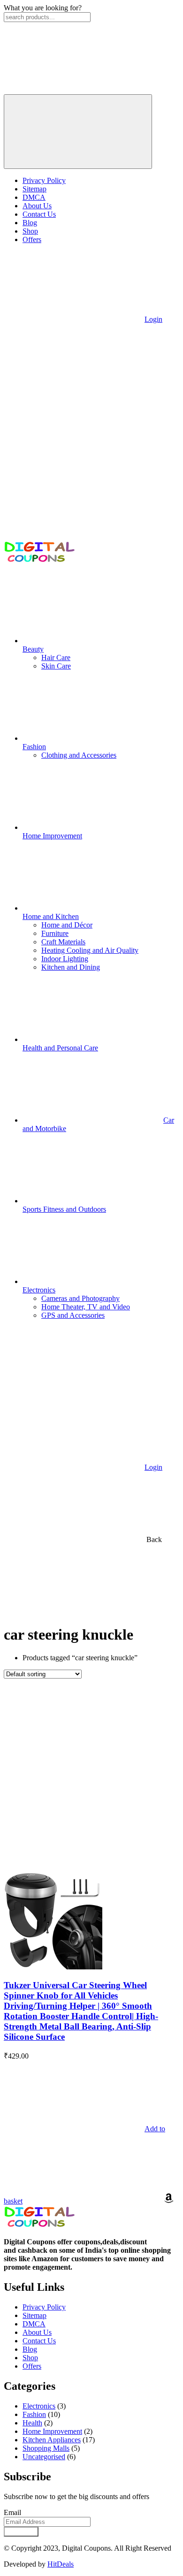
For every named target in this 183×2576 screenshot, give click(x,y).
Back (153, 1539)
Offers (32, 239)
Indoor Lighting (65, 959)
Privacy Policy (44, 180)
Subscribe (21, 2532)
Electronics (39, 2406)
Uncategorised (44, 2457)
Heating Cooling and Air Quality (90, 950)
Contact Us (39, 214)
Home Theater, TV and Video (86, 1307)
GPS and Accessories (73, 1315)
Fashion (34, 2414)
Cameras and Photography (80, 1298)
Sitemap (34, 189)
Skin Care (56, 666)
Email (12, 2512)
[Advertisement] (91, 1775)
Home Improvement (52, 2431)
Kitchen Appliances (52, 2440)
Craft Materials (63, 942)
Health (32, 2423)
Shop (30, 231)
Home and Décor (67, 925)
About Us (37, 206)
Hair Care (56, 657)
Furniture (55, 933)
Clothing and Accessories (79, 755)
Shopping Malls (46, 2448)
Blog (30, 223)
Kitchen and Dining (71, 967)
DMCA (34, 197)
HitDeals (61, 2564)
